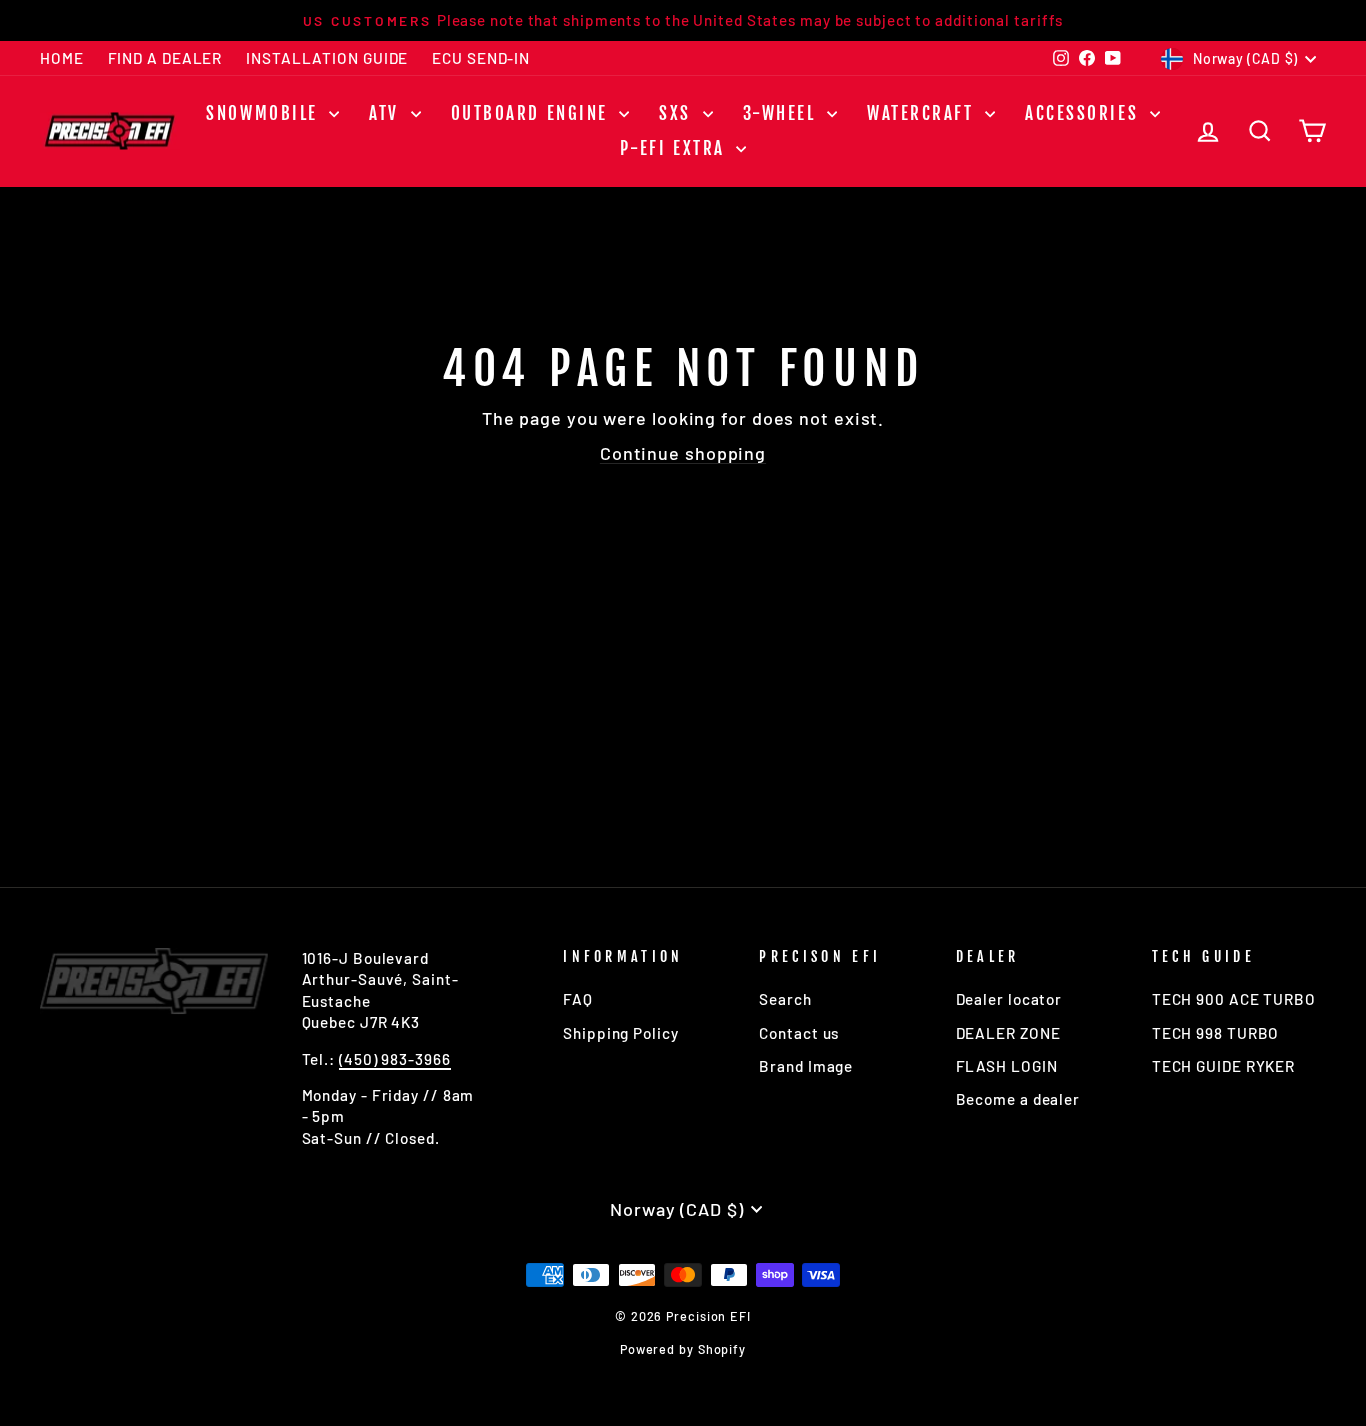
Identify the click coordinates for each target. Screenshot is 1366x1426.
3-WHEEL (782, 113)
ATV (387, 113)
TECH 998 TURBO (1216, 1033)
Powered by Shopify (683, 1349)
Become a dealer (1018, 1099)
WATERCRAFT (923, 113)
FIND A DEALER (165, 58)
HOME (62, 58)
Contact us (799, 1033)
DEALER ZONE (1008, 1033)
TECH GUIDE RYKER (1223, 1066)
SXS (678, 113)
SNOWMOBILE (265, 113)
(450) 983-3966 (395, 1059)
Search (785, 999)
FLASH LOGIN (1007, 1066)
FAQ (578, 999)
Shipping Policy (621, 1033)
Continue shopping (683, 453)
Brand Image (806, 1066)
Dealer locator (1009, 999)
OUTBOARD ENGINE (533, 113)
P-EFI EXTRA (676, 148)
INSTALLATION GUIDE (327, 58)
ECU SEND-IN (481, 58)
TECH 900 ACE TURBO (1234, 999)
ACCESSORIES (1085, 113)
